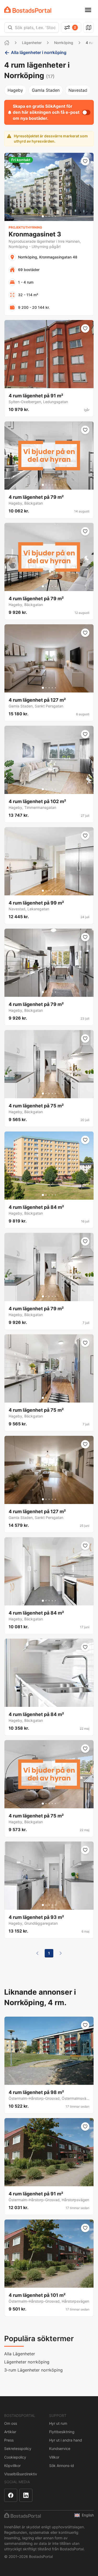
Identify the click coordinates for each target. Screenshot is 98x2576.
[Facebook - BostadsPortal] (11, 2495)
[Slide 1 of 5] (43, 216)
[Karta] (89, 28)
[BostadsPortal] (28, 10)
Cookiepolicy (15, 2457)
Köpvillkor (12, 2466)
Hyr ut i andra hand (66, 2440)
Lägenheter (32, 43)
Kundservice (60, 2448)
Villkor (54, 2457)
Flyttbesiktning (62, 2432)
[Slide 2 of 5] (46, 216)
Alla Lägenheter (20, 2354)
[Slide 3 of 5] (49, 216)
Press (9, 2440)
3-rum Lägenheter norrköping (33, 2370)
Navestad (78, 90)
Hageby (15, 90)
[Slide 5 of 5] (55, 216)
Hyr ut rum (58, 2423)
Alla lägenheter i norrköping (39, 52)
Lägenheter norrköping (27, 2362)
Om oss (11, 2423)
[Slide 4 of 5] (52, 216)
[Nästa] (61, 1953)
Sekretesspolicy (18, 2448)
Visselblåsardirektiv (21, 2474)
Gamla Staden (46, 90)
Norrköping (64, 43)
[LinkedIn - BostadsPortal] (26, 2495)
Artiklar (10, 2432)
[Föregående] (37, 1953)
